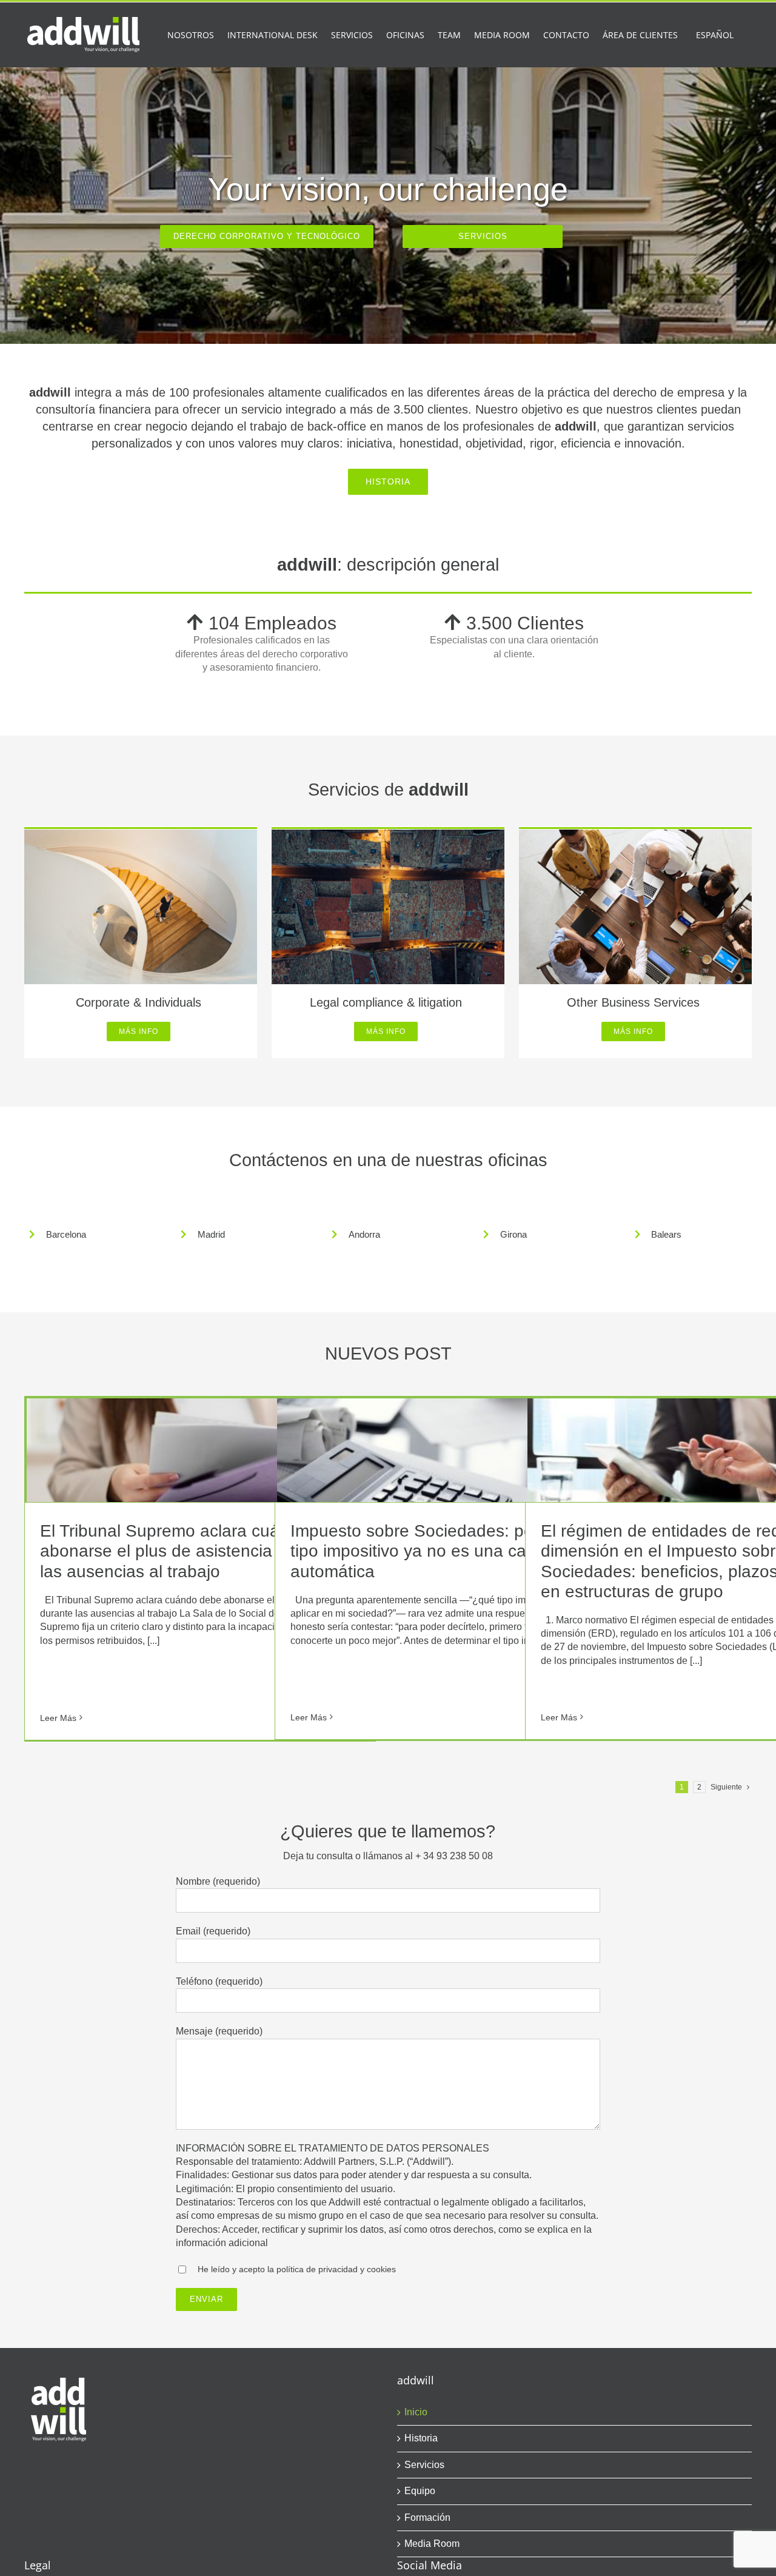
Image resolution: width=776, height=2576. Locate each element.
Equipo (420, 2491)
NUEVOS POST (388, 1353)
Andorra (364, 1234)
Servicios (424, 2465)
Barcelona (66, 1234)
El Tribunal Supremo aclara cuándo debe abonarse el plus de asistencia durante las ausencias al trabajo (196, 1551)
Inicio (416, 2412)
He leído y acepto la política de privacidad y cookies (297, 2269)
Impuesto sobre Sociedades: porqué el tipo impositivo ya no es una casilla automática (438, 1551)
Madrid (211, 1234)
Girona (513, 1234)
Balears (666, 1234)
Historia (421, 2438)
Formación (427, 2517)
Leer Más (58, 1718)
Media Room (432, 2544)
